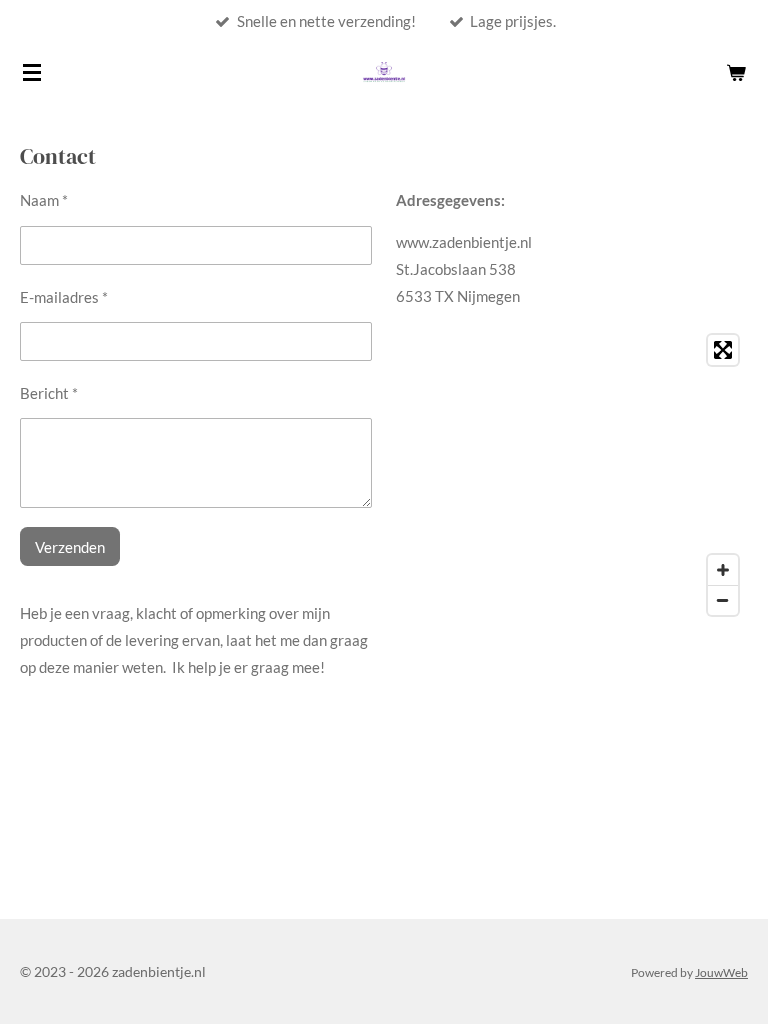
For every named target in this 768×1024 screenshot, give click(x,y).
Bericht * (49, 393)
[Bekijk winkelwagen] (736, 72)
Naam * (44, 200)
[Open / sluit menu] (32, 72)
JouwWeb (721, 972)
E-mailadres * (64, 297)
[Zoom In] (723, 570)
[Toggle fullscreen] (723, 350)
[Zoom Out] (723, 600)
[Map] (572, 475)
